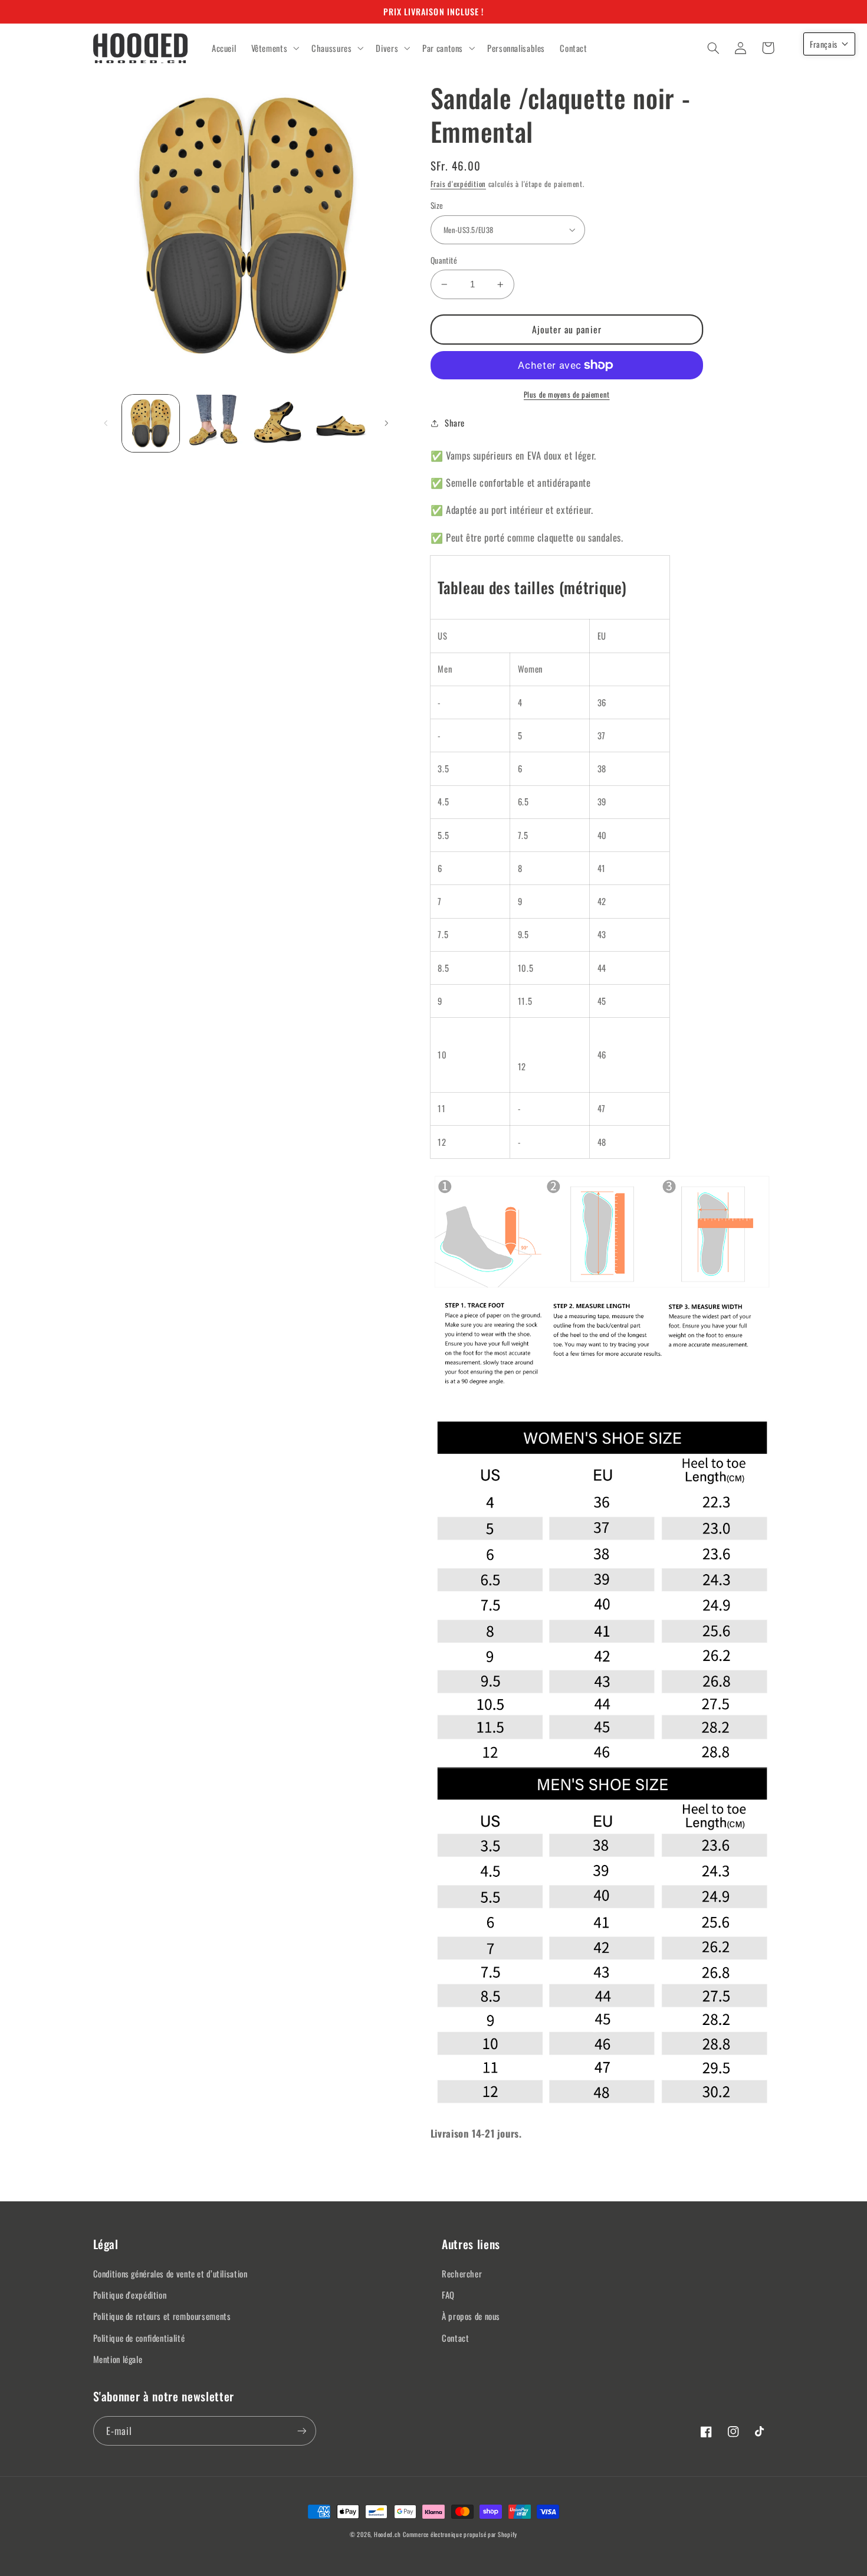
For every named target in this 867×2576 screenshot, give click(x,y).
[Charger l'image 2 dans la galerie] (214, 423)
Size (437, 205)
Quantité (444, 260)
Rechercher (462, 2273)
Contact (455, 2338)
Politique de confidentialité (139, 2338)
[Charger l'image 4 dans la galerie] (341, 423)
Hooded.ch (387, 2534)
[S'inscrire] (301, 2431)
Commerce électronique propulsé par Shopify (460, 2534)
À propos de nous (471, 2316)
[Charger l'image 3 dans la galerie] (277, 423)
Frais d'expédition (458, 184)
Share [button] (455, 422)
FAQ (448, 2295)
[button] (274, 48)
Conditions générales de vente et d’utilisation (170, 2273)
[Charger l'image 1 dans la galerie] (151, 423)
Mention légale (118, 2359)
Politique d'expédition (130, 2295)
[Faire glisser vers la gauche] (106, 423)
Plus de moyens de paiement (567, 395)
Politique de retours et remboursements (162, 2316)
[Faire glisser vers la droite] (386, 423)
